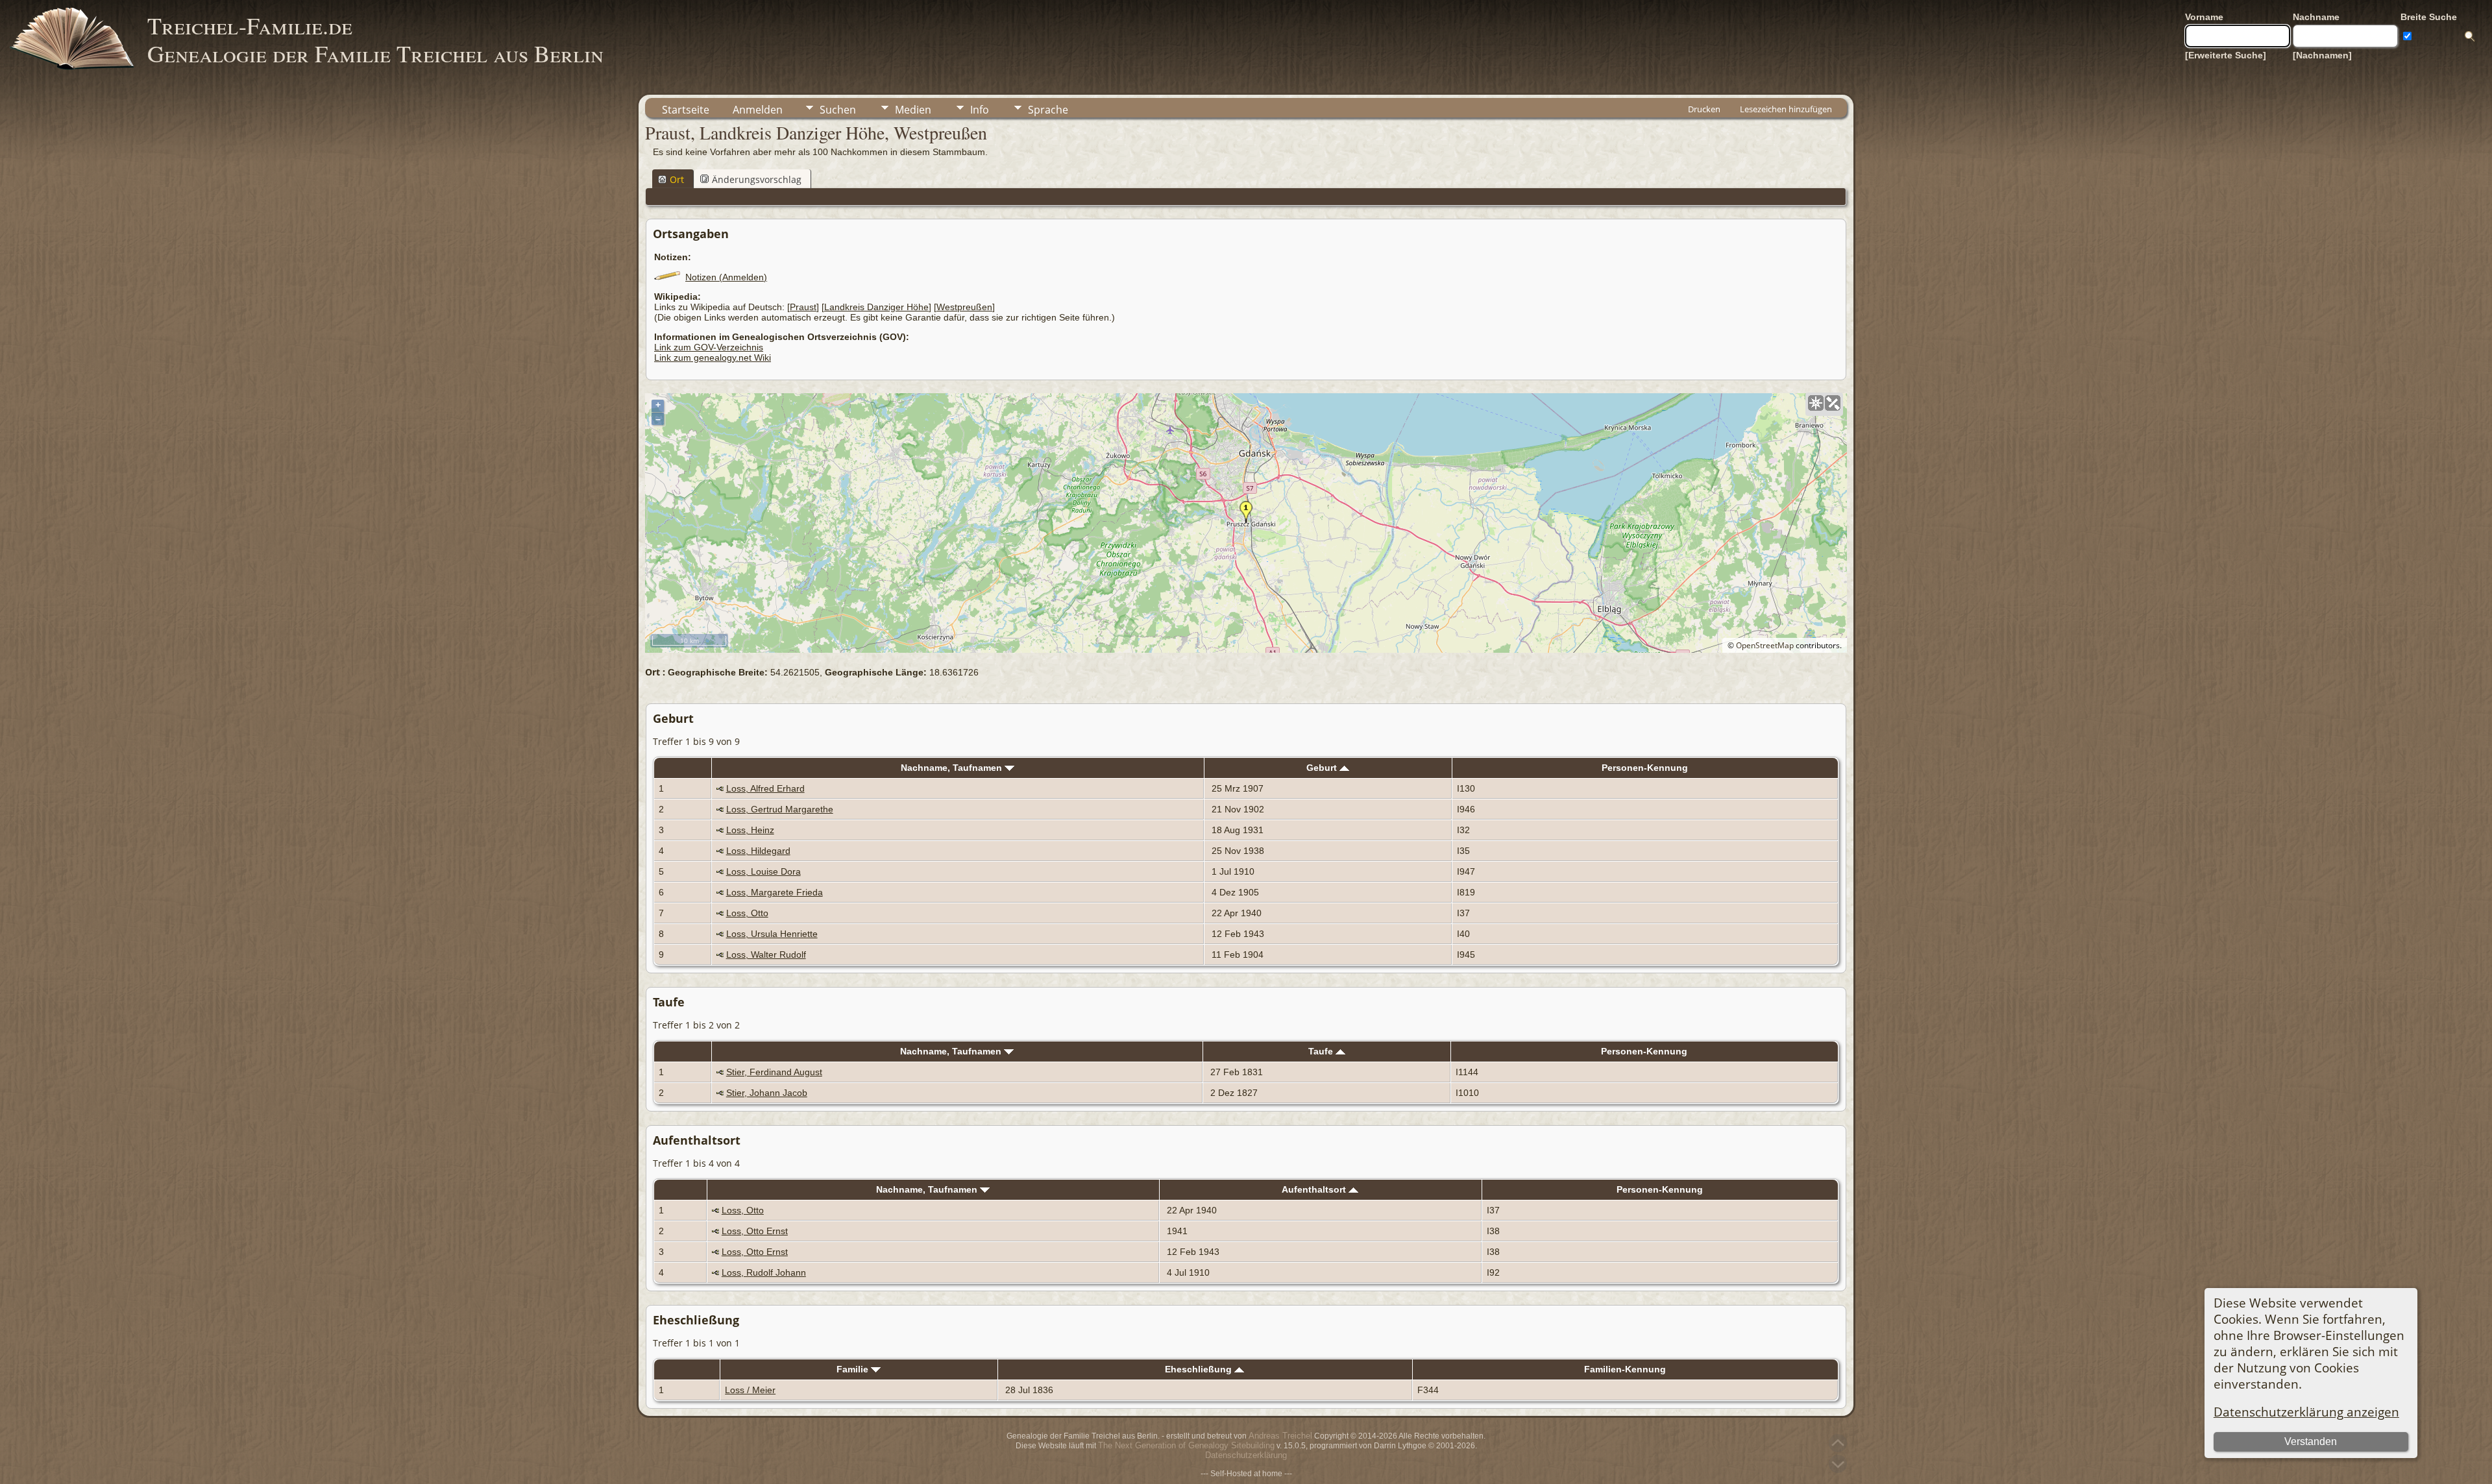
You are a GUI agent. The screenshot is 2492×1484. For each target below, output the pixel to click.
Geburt (1323, 768)
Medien (913, 110)
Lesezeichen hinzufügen (1786, 109)
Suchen (838, 110)
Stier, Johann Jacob (767, 1093)
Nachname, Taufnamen (953, 768)
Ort (677, 179)
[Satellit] (1833, 403)
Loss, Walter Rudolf (766, 955)
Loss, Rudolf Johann (764, 1272)
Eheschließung (1200, 1369)
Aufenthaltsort (1315, 1189)
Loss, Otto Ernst (755, 1231)
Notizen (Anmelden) (726, 277)
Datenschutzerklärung (1246, 1455)
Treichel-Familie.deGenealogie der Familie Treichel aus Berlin (375, 39)
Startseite (686, 110)
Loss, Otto (747, 913)
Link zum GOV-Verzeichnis (709, 347)
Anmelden (758, 110)
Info (980, 110)
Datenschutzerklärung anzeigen (2306, 1412)
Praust (803, 307)
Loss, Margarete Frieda (775, 892)
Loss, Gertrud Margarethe (780, 809)
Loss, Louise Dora (763, 871)
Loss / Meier (750, 1390)
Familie (854, 1369)
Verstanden (2311, 1441)
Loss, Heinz (750, 830)
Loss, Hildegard (758, 851)
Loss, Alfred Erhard (765, 788)
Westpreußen (964, 307)
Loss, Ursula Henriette (772, 934)
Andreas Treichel (1280, 1436)
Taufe (1322, 1051)
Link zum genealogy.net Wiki (713, 358)
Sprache (1048, 110)
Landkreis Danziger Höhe (876, 307)
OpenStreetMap (1765, 645)
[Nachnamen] (2322, 55)
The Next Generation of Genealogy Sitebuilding (1186, 1445)
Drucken (1704, 109)
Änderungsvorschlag (757, 179)
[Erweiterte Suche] (2226, 55)
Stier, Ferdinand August (774, 1072)
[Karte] (1816, 403)
